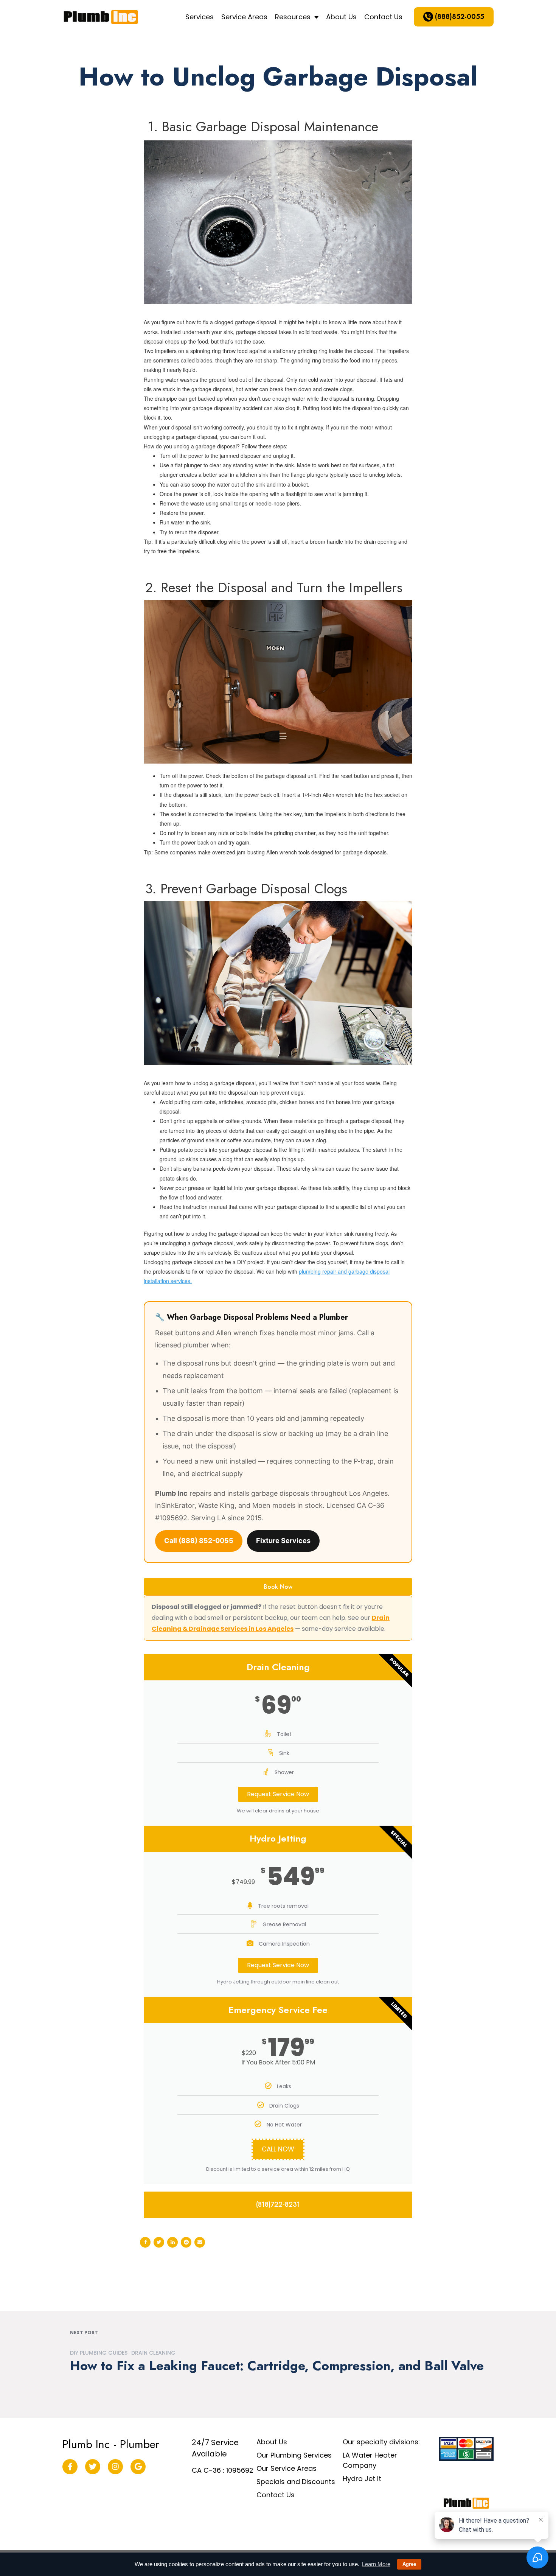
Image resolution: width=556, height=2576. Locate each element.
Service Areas (244, 17)
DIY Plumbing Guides (99, 2353)
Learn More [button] (376, 2564)
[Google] (138, 2467)
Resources (293, 17)
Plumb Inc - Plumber (111, 2444)
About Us (341, 17)
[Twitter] (93, 2467)
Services (200, 17)
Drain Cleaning (153, 2353)
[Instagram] (115, 2467)
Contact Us (383, 17)
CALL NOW (278, 2149)
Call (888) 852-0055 (199, 1541)
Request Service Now (278, 1794)
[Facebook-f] (70, 2467)
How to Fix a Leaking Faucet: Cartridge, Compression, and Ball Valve (277, 2365)
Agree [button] (409, 2564)
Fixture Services (283, 1541)
